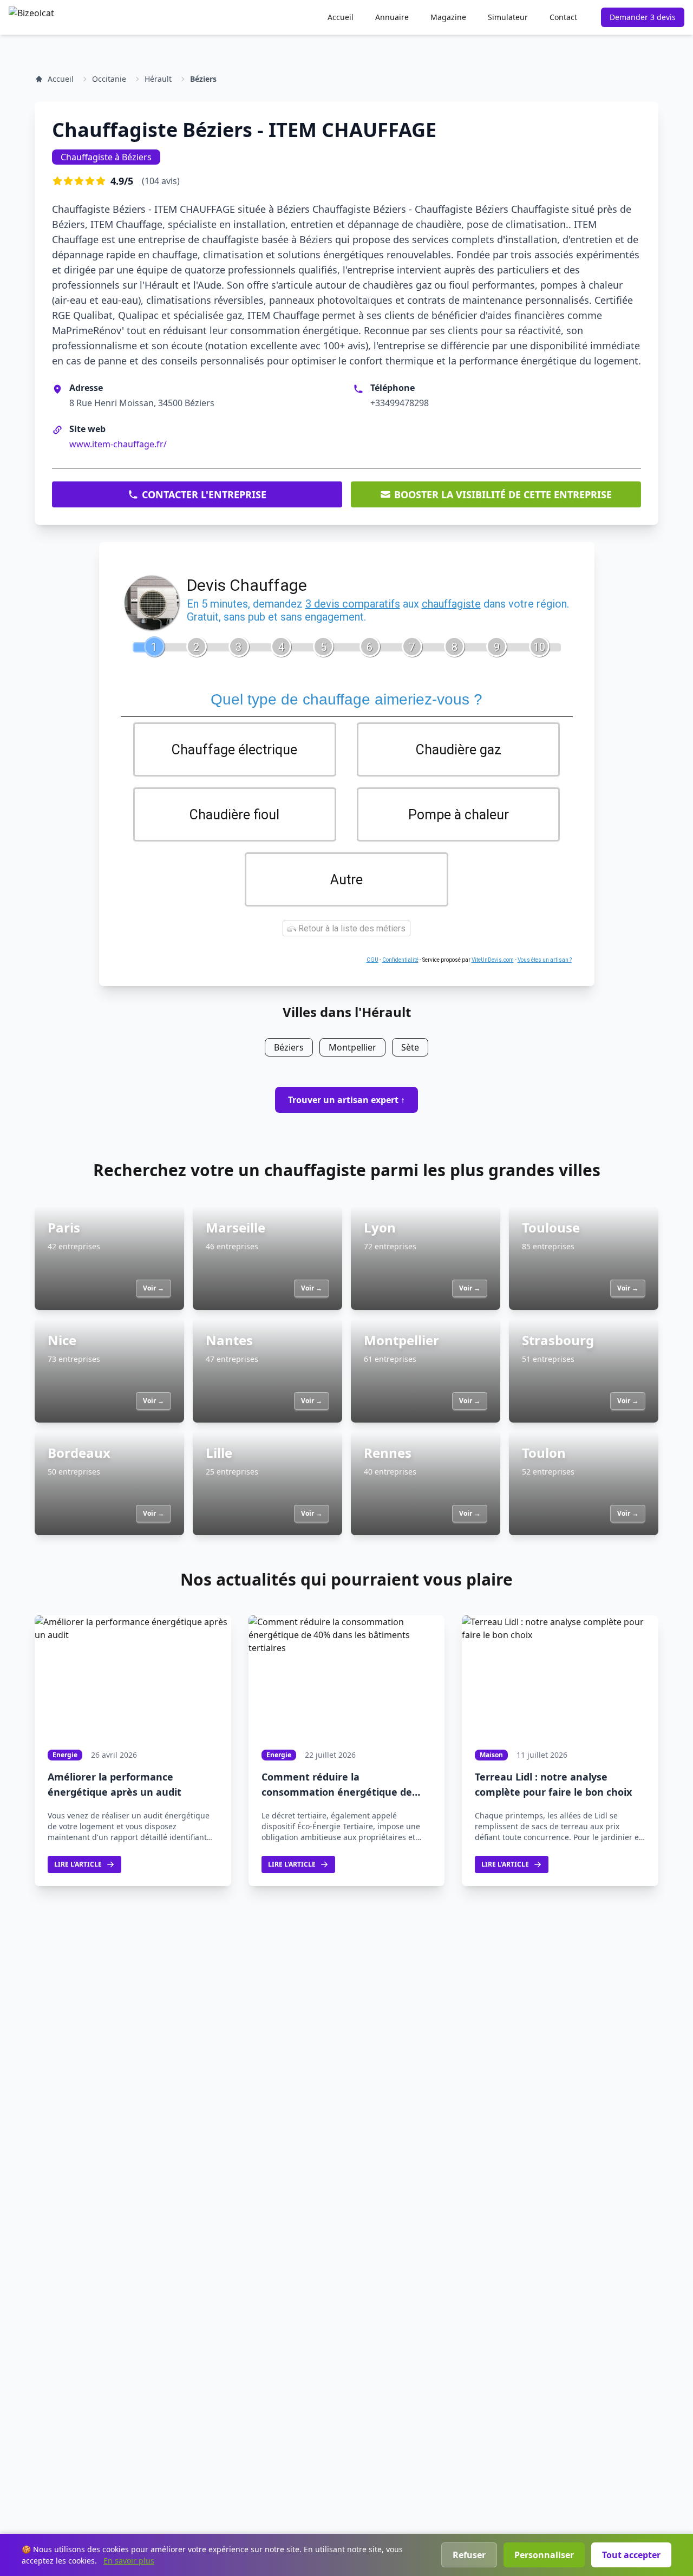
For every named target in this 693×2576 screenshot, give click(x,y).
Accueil (341, 17)
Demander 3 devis (643, 17)
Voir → (153, 1288)
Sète (410, 1047)
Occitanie (109, 79)
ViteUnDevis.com (493, 960)
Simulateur (508, 17)
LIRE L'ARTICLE (78, 1864)
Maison (491, 1755)
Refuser (469, 2555)
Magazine (448, 17)
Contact (563, 17)
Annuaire (392, 17)
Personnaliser (544, 2555)
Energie (65, 1755)
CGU (372, 960)
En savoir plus (129, 2561)
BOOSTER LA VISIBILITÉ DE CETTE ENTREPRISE (503, 494)
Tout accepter (631, 2555)
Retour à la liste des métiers (351, 928)
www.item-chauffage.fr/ (118, 444)
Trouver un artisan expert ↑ (346, 1100)
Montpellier (352, 1047)
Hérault (158, 79)
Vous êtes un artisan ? (545, 960)
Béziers (203, 79)
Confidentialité (400, 960)
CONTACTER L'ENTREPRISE (204, 494)
